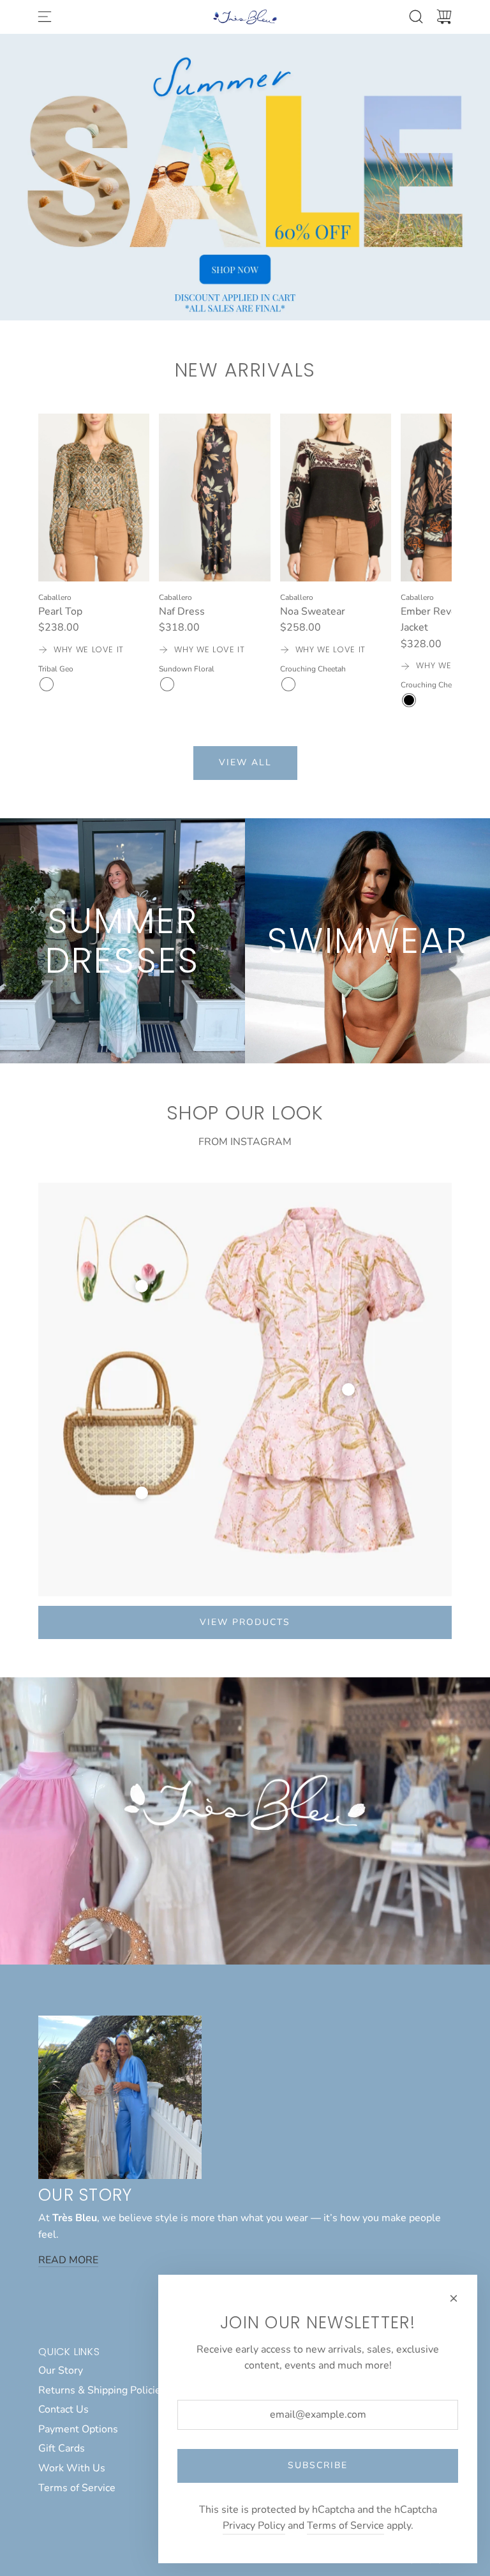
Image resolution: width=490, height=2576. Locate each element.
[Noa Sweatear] (336, 497)
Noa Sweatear (313, 611)
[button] (69, 561)
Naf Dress (182, 611)
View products (245, 1622)
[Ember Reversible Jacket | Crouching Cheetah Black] (409, 700)
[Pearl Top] (94, 497)
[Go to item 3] (348, 1389)
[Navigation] (45, 17)
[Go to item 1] (142, 1286)
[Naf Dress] (214, 497)
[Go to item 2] (142, 1493)
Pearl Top (60, 611)
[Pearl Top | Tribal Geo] (47, 684)
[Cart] (444, 17)
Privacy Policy (254, 2526)
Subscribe (318, 2465)
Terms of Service (345, 2526)
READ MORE (68, 2260)
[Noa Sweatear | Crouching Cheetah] (288, 684)
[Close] (454, 2298)
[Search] (416, 17)
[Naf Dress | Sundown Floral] (167, 684)
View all (245, 762)
